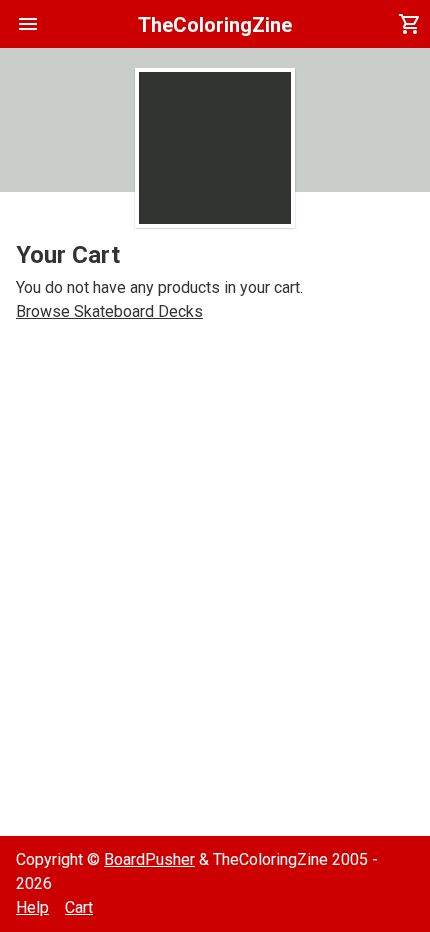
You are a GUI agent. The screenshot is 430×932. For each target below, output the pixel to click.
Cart (79, 907)
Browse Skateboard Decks (109, 311)
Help (32, 907)
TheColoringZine (215, 25)
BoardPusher (149, 859)
